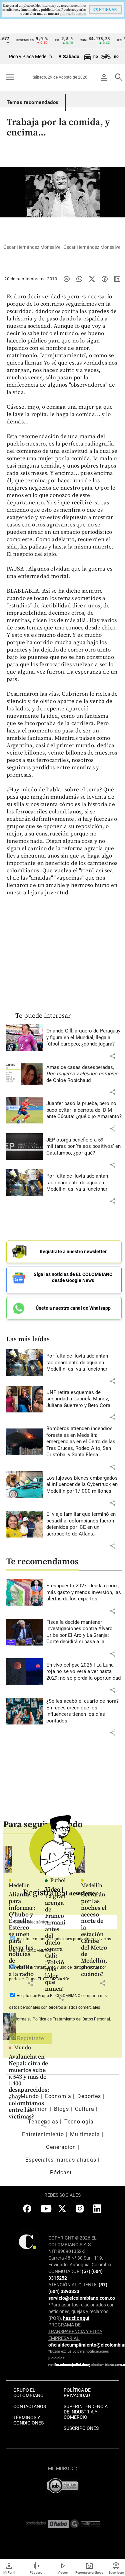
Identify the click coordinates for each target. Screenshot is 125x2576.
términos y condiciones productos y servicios (71, 1939)
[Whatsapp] (79, 279)
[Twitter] (92, 279)
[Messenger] (67, 279)
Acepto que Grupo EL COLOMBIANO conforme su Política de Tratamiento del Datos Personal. (60, 2007)
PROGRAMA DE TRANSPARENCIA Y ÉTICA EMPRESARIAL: (75, 2332)
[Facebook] (105, 279)
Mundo (22, 2048)
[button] (113, 1056)
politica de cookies (73, 14)
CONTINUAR (105, 10)
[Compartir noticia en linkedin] (117, 279)
